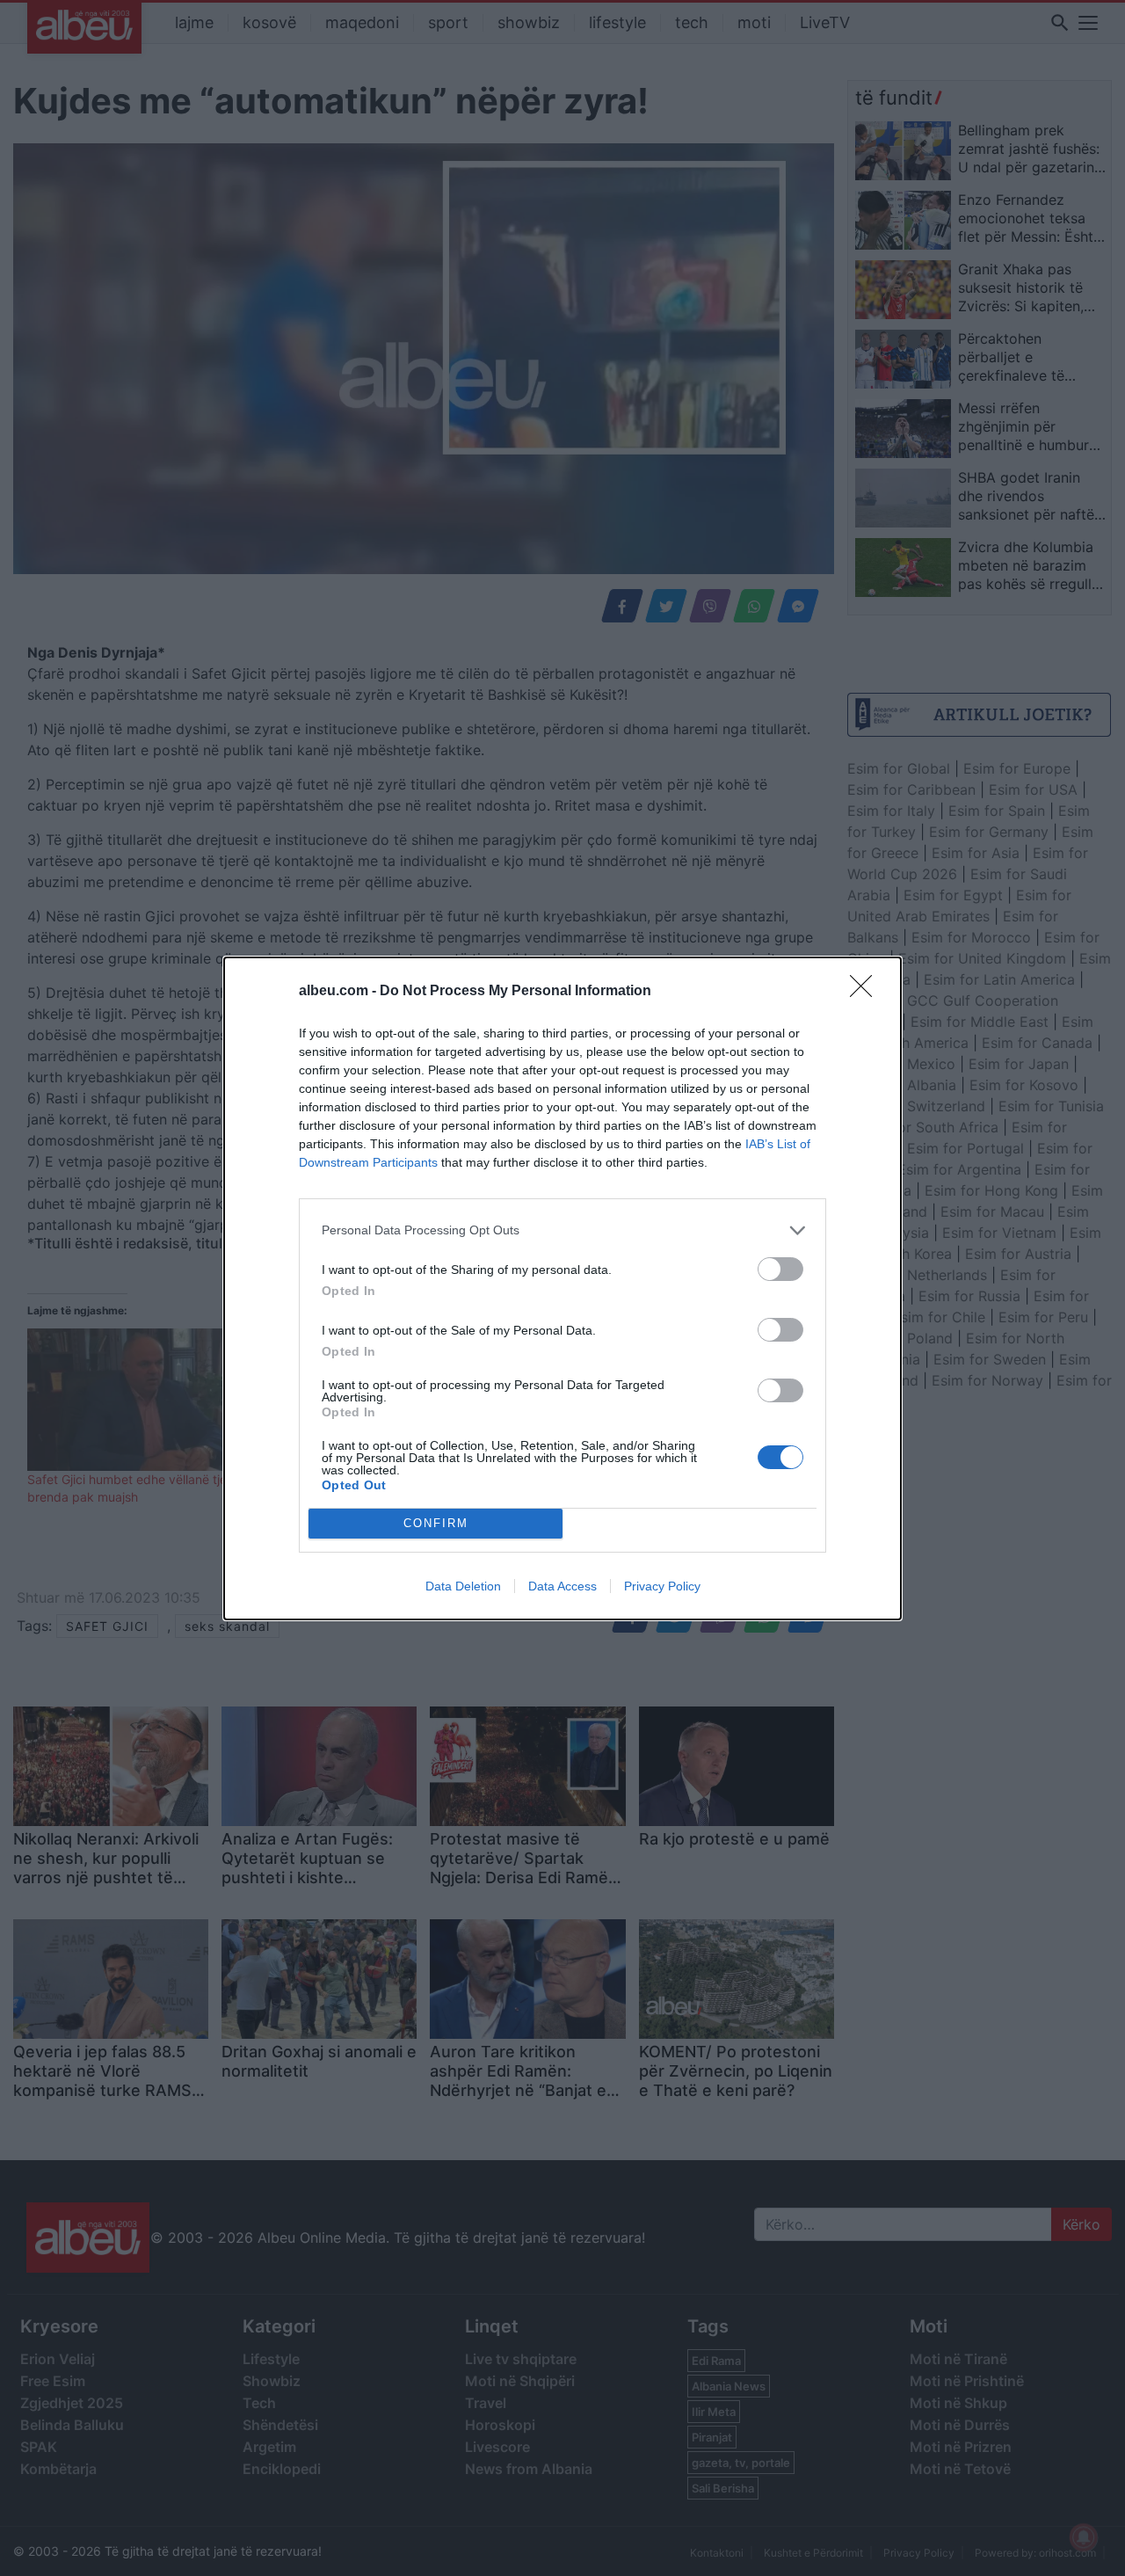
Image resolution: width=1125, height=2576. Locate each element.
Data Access (562, 1586)
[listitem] (562, 1230)
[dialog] (562, 1288)
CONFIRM (436, 1523)
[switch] (780, 1269)
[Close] (867, 992)
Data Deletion (463, 1586)
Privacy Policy (662, 1586)
